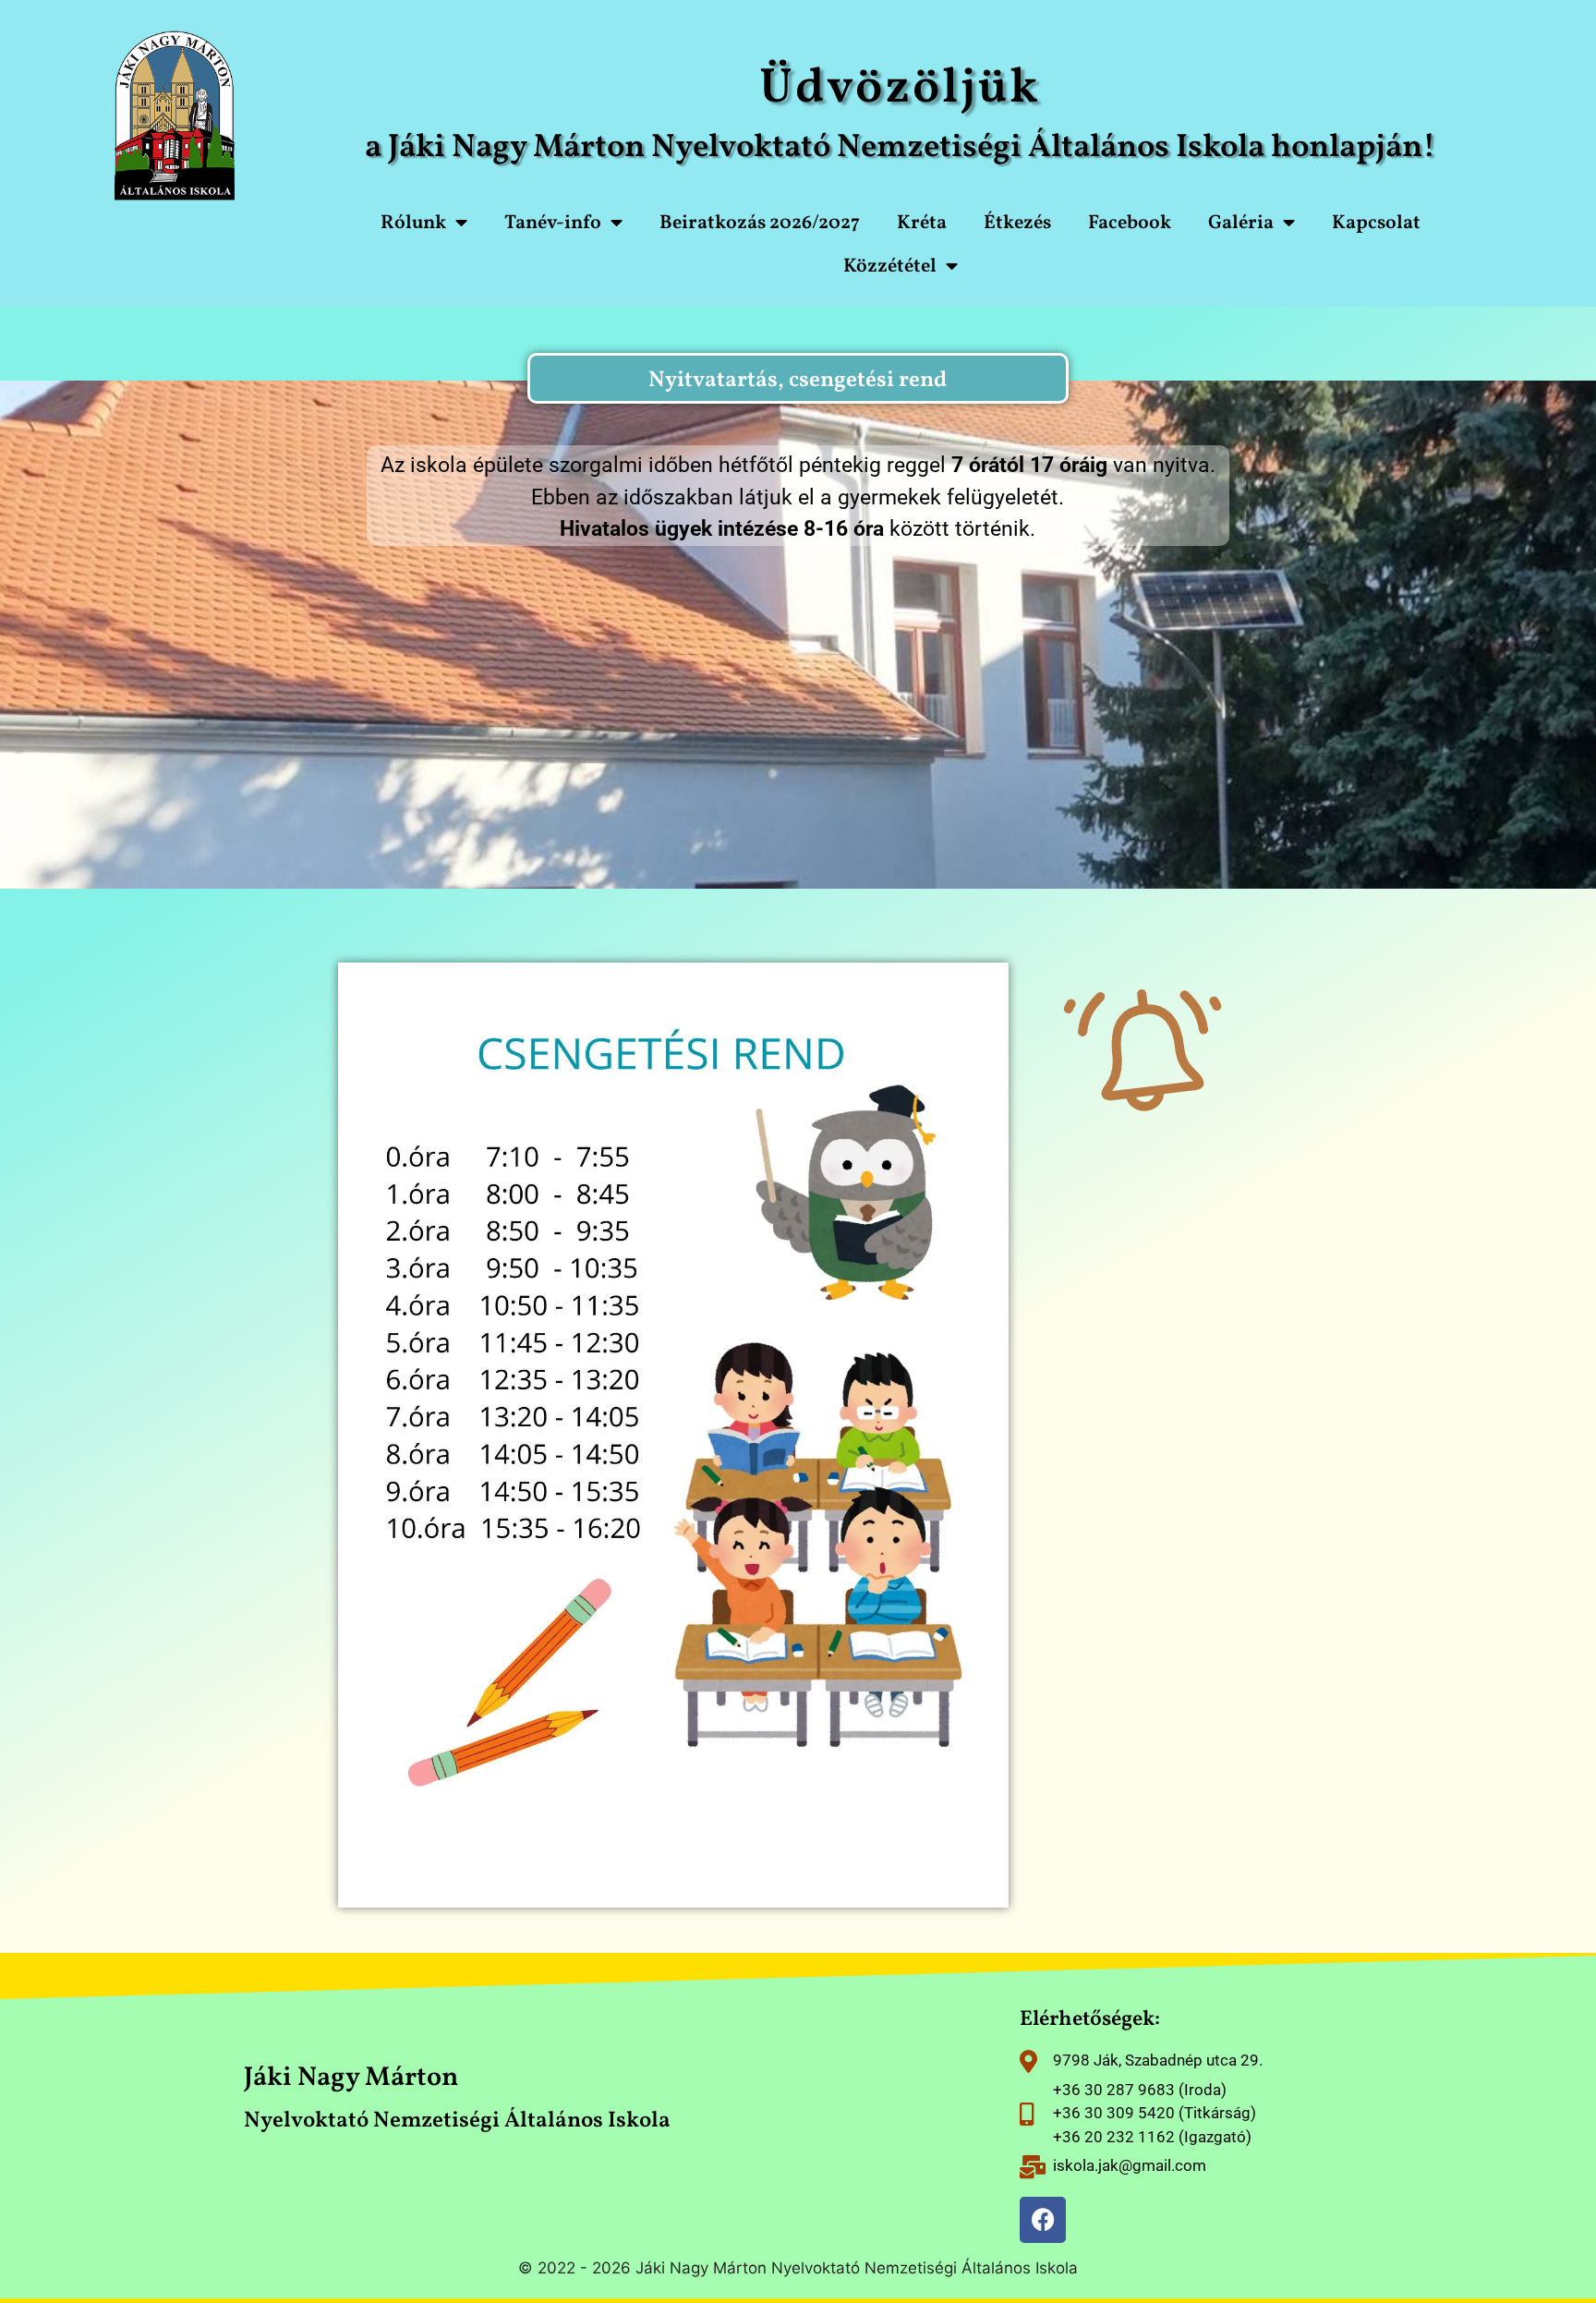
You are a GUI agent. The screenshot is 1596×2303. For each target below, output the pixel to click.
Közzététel (890, 267)
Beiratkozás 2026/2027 (760, 223)
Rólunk (413, 223)
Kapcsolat (1376, 223)
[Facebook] (1043, 2220)
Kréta (922, 223)
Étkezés (1017, 223)
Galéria (1241, 223)
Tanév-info (553, 223)
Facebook (1130, 223)
